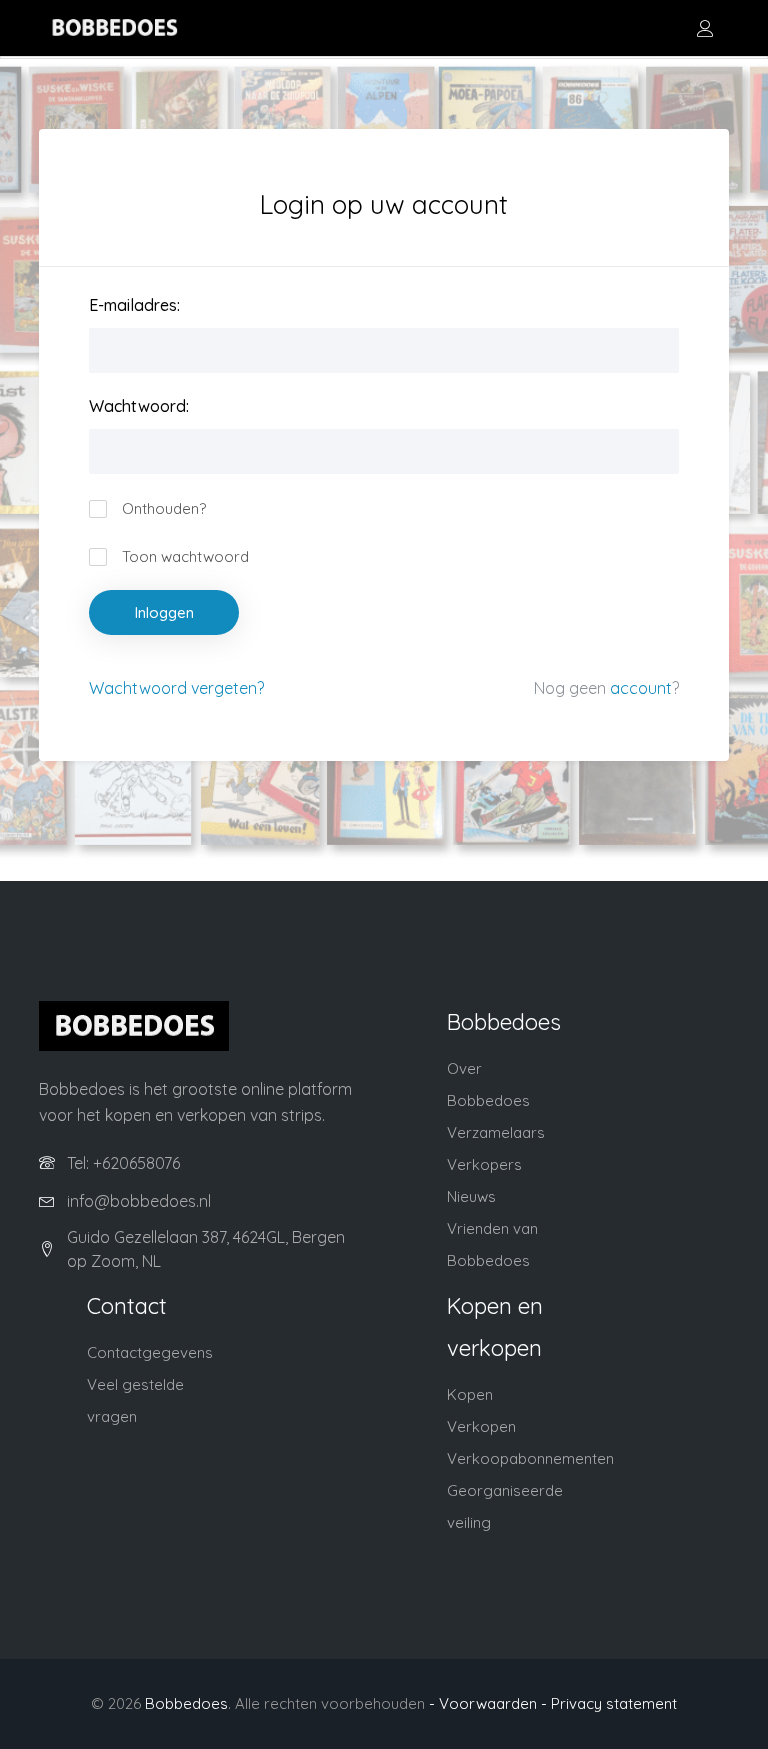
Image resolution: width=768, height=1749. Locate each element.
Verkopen (481, 1426)
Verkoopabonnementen (530, 1458)
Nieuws (471, 1196)
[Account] (705, 28)
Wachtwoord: (139, 406)
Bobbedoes (186, 1703)
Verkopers (484, 1164)
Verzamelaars (496, 1132)
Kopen (470, 1394)
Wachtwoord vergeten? (176, 688)
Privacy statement (614, 1703)
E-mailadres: (134, 305)
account (641, 688)
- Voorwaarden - (488, 1703)
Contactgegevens (150, 1352)
